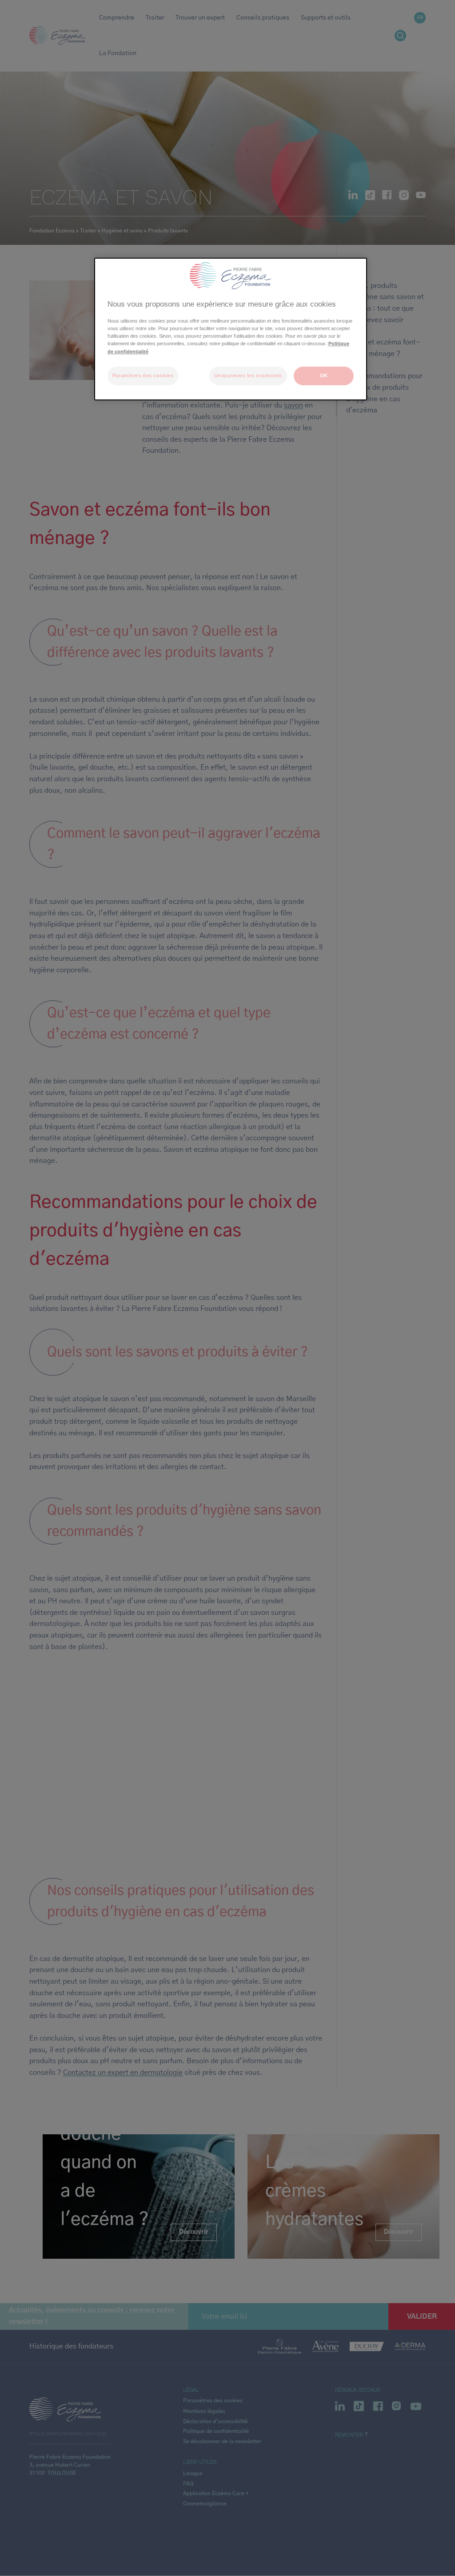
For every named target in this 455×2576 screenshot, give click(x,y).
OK (324, 375)
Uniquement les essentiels (248, 375)
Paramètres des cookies (143, 375)
